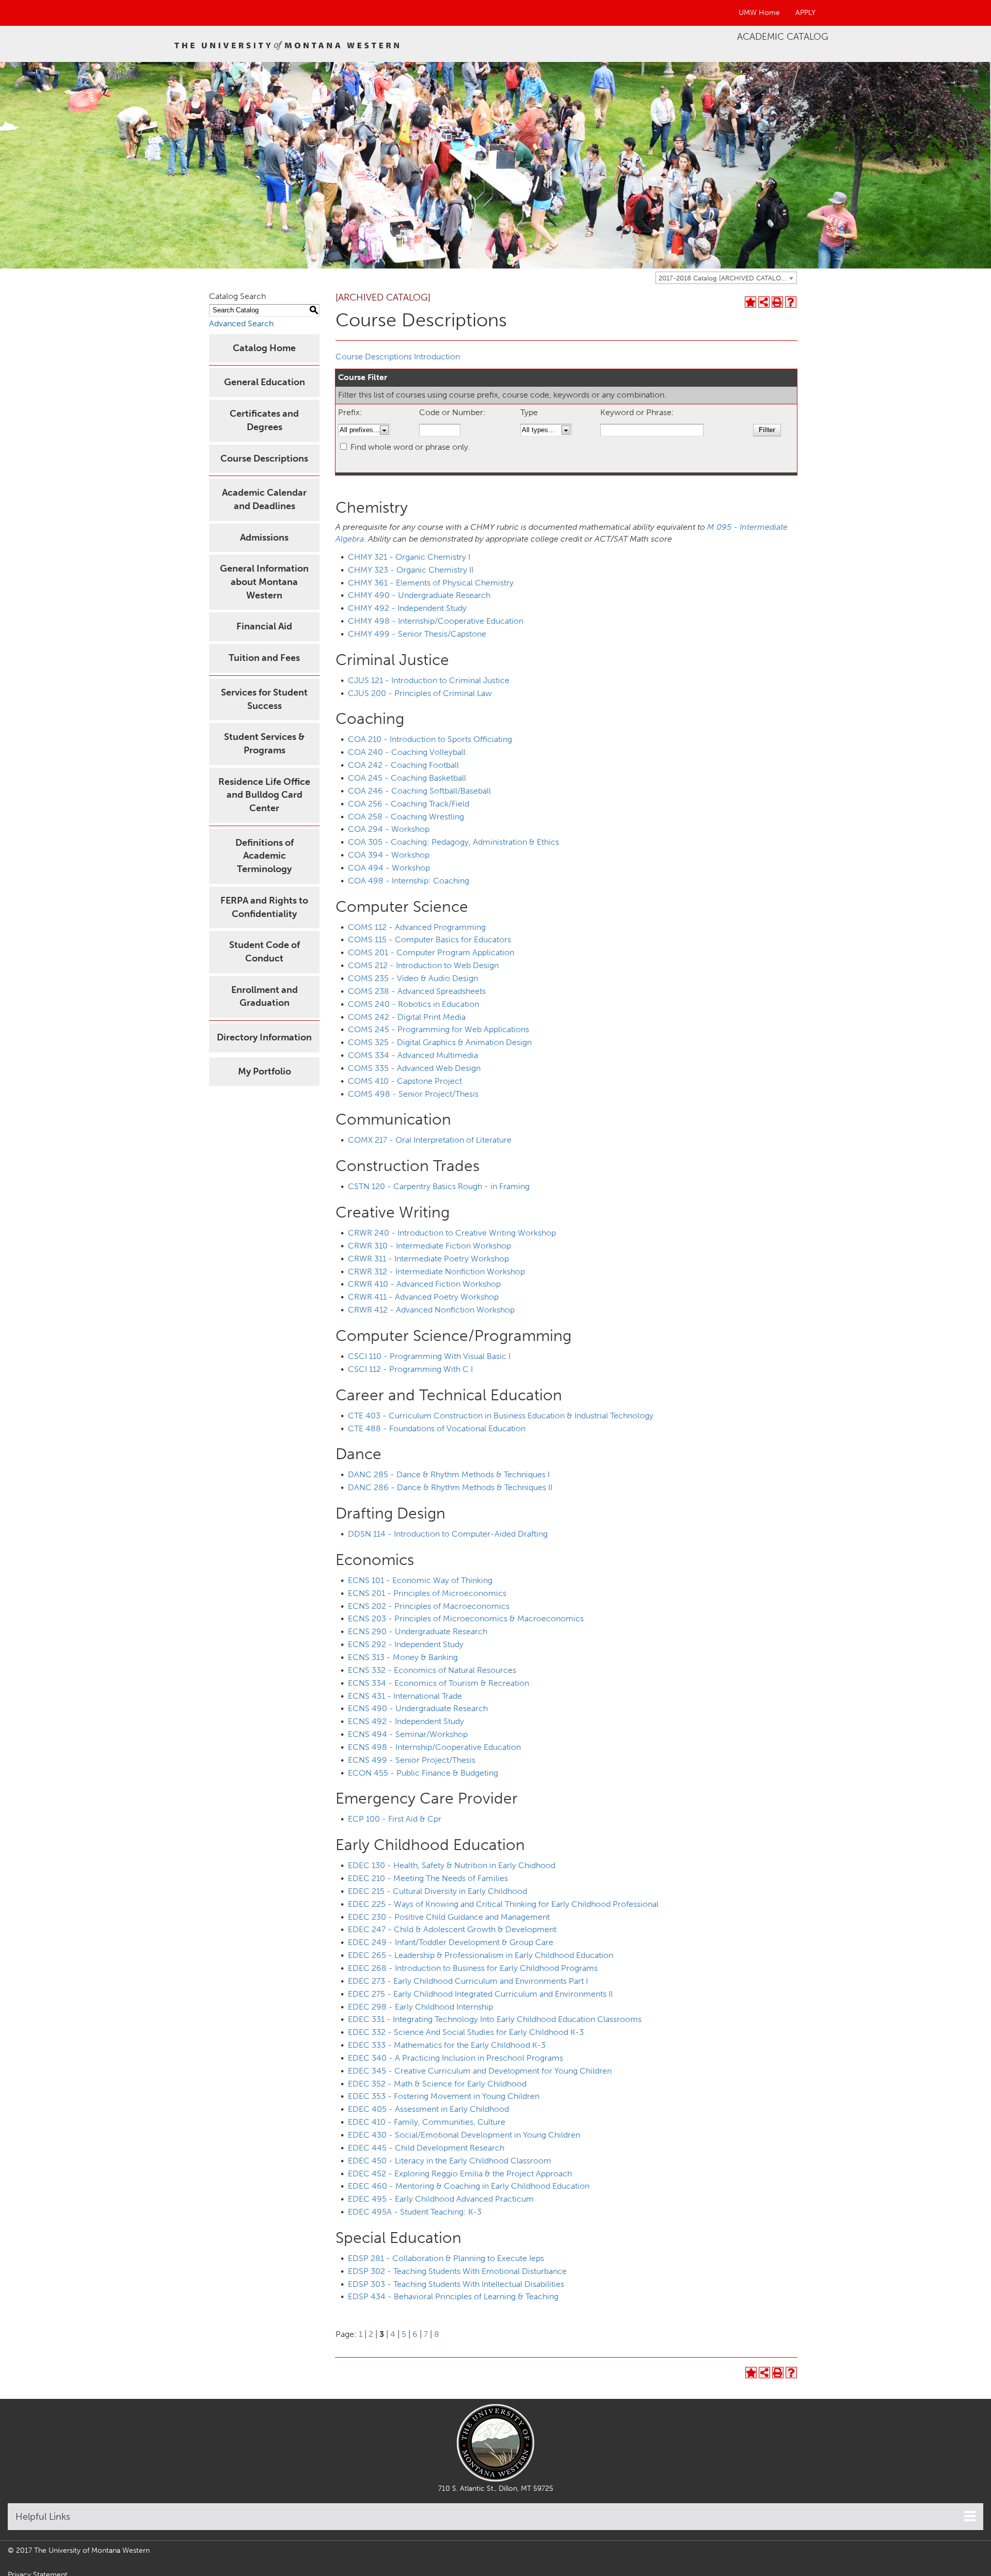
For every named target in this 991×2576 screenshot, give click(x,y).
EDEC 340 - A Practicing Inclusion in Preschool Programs (455, 2058)
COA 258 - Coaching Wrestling (406, 817)
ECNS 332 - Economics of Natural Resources (432, 1670)
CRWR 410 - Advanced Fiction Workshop (424, 1284)
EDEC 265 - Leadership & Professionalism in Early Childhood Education (481, 1955)
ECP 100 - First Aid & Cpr (395, 1819)
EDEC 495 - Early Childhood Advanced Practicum (441, 2199)
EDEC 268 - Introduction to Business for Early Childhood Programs (473, 1968)
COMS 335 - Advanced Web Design (414, 1068)
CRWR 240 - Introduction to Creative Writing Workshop (452, 1233)
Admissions (264, 538)
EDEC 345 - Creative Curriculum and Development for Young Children (480, 2071)
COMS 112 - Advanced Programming (417, 927)
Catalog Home (264, 348)
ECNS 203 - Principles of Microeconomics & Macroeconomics (466, 1618)
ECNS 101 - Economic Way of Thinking (420, 1580)
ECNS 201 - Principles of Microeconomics (427, 1593)
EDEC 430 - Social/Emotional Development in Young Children (464, 2135)
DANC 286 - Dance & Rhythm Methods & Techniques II (450, 1487)
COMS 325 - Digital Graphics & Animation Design (440, 1042)
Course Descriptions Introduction (398, 357)
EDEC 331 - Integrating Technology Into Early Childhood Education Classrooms (495, 2019)
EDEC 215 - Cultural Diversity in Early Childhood (437, 1891)
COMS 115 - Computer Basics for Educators (429, 939)
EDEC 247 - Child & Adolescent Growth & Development (452, 1929)
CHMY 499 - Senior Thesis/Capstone (417, 634)
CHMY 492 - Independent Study (407, 608)
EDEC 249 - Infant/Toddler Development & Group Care (451, 1942)
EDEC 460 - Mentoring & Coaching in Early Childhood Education (469, 2186)
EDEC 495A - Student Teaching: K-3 (415, 2212)
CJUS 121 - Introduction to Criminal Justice (429, 680)
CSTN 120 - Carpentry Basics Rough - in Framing (439, 1186)
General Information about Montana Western (264, 582)
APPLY (805, 13)
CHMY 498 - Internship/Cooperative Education (436, 621)
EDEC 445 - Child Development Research (426, 2148)
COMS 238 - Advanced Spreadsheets (417, 991)
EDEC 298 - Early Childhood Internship (420, 2007)
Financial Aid (264, 626)
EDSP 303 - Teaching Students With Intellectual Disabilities (456, 2284)
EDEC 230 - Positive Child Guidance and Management (449, 1917)
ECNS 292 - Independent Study (406, 1644)
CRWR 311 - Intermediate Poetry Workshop (428, 1259)
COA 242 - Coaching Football (403, 765)
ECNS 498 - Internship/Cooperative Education (434, 1747)
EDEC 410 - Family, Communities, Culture (427, 2122)
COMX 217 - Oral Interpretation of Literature (430, 1140)
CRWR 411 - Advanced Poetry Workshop (423, 1297)
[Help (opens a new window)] (791, 302)
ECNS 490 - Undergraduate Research (418, 1708)
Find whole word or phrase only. (410, 447)
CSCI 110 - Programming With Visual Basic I (429, 1356)
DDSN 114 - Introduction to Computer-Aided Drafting (448, 1534)
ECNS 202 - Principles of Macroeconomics (429, 1606)
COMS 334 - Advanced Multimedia (413, 1055)
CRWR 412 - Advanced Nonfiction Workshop (431, 1310)
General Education (265, 382)
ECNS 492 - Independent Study (406, 1721)
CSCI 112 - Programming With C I (410, 1369)
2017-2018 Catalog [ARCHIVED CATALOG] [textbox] (724, 278)
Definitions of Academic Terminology (265, 856)
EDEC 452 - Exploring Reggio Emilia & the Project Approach (460, 2174)
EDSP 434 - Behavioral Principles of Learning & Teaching (453, 2296)
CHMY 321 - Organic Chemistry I (409, 557)
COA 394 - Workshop (389, 855)
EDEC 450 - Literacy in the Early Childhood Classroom (450, 2161)
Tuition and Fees (264, 658)
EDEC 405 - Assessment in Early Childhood (428, 2109)
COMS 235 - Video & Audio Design (413, 978)
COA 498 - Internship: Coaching (409, 881)
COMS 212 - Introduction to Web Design (423, 965)
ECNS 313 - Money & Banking (403, 1657)
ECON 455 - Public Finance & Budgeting (423, 1773)
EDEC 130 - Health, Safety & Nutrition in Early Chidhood (452, 1865)
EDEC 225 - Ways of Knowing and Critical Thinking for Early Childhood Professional (503, 1904)
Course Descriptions (264, 459)
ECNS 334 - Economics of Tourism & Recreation (438, 1683)
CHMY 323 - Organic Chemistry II (411, 570)
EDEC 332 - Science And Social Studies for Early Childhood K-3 (466, 2032)
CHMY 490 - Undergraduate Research (419, 595)
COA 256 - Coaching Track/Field (409, 804)
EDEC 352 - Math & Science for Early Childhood (437, 2084)
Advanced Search (241, 323)
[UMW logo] (287, 44)
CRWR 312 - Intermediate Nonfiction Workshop (436, 1271)
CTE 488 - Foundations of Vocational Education (437, 1428)
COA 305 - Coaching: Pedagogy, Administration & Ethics (453, 842)
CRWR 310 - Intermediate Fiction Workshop (429, 1246)
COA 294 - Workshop (389, 829)
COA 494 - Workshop (389, 868)
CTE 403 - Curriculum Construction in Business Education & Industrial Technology (501, 1416)
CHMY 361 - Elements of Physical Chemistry (431, 583)
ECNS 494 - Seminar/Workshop (408, 1734)
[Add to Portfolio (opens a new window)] (750, 302)
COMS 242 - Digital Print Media (407, 1017)
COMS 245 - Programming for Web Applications (438, 1029)
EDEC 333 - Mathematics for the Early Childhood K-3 (447, 2045)
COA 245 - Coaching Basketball (407, 778)
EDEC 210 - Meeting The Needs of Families (428, 1878)
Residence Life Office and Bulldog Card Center (264, 795)
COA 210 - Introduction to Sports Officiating (430, 739)
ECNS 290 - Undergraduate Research (418, 1631)
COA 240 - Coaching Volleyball (407, 752)
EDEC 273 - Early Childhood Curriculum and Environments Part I (468, 1981)
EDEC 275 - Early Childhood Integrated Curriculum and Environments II (480, 1994)
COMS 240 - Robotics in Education (413, 1004)
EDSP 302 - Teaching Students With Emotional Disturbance (457, 2271)
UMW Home (759, 13)
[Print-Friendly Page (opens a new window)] (777, 302)
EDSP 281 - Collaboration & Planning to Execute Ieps (446, 2258)
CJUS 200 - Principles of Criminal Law (420, 693)
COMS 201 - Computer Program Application (431, 952)
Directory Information (264, 1037)
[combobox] (726, 278)
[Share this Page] (764, 302)
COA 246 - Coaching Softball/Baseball (419, 791)
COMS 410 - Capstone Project (405, 1081)
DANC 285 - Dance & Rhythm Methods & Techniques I (449, 1474)
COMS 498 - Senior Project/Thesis (413, 1094)
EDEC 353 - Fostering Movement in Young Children (444, 2096)
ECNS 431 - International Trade (405, 1696)
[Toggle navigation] (970, 2516)
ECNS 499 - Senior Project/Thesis (412, 1760)
